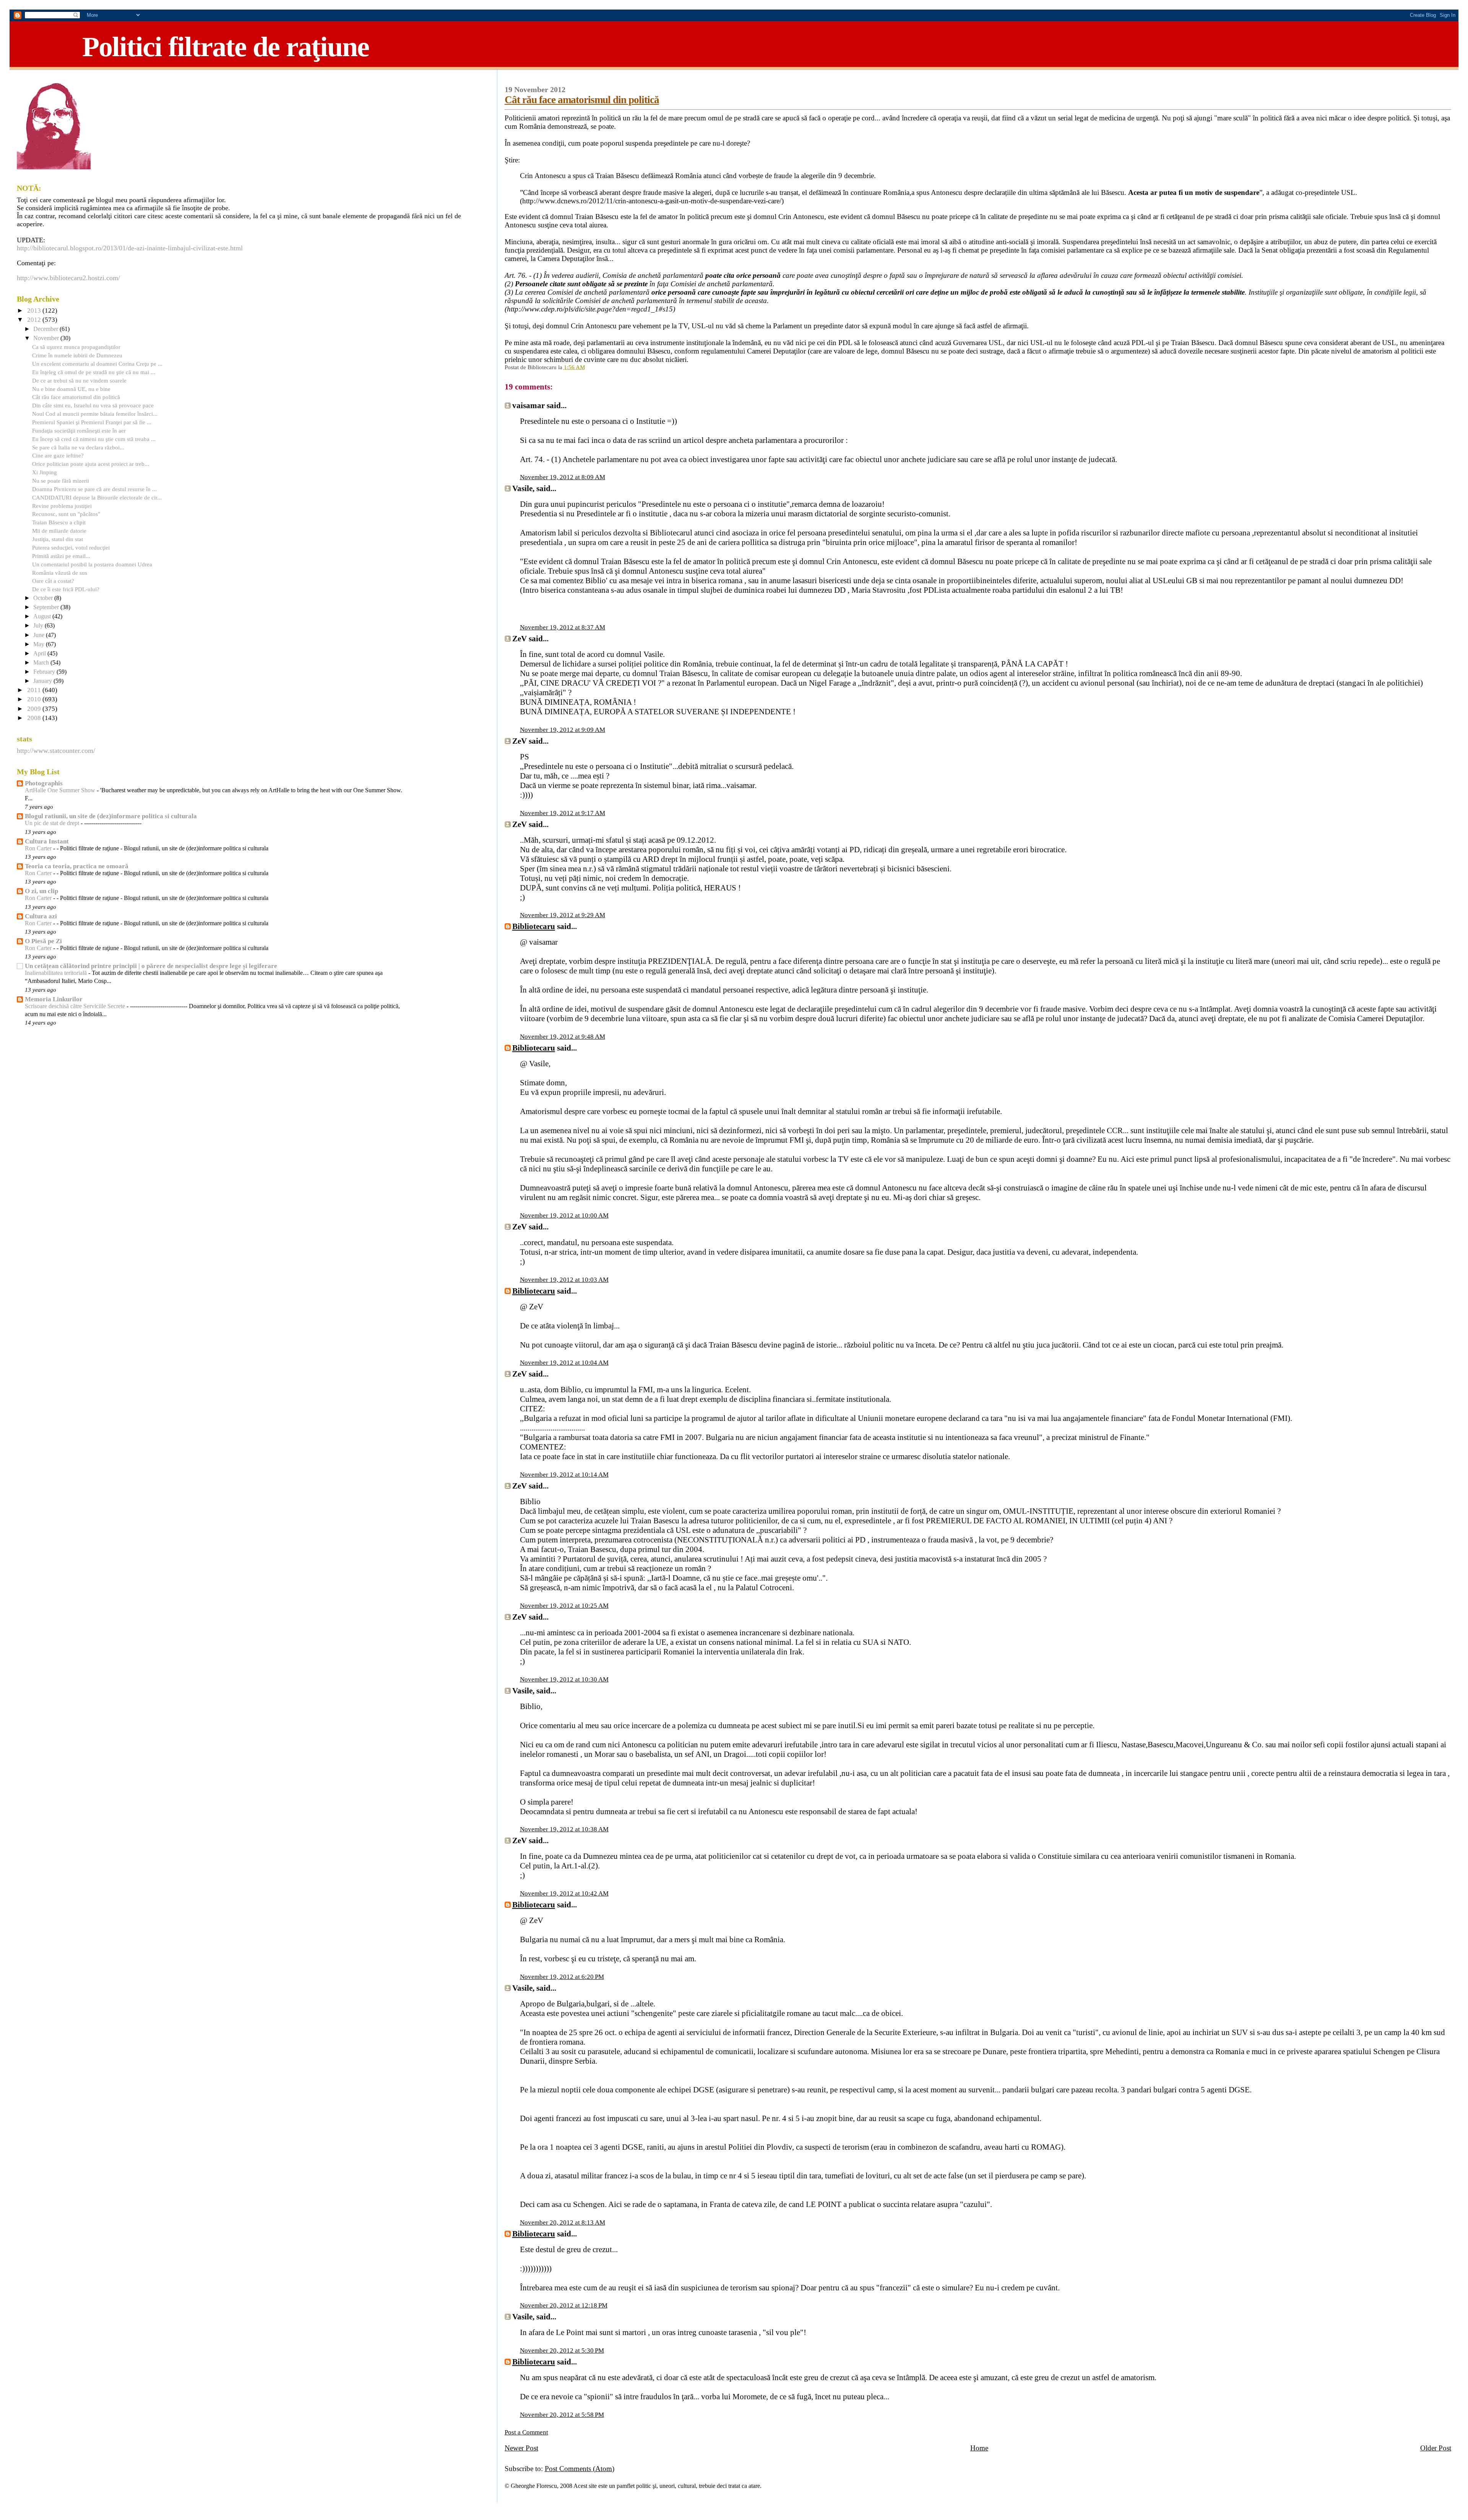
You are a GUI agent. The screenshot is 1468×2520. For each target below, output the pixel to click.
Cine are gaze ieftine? (58, 455)
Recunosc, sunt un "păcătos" (66, 514)
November (47, 338)
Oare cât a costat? (53, 581)
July (39, 626)
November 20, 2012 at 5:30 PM (562, 2351)
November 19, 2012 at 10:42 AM (564, 1893)
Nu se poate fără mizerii (61, 481)
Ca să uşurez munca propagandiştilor (76, 347)
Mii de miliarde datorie (59, 531)
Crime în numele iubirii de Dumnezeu (77, 355)
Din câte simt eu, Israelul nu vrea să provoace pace (93, 405)
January (43, 681)
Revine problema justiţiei (62, 506)
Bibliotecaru (534, 926)
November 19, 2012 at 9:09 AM (563, 730)
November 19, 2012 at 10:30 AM (564, 1679)
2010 (35, 699)
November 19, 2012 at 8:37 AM (563, 627)
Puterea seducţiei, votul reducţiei (71, 547)
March (42, 663)
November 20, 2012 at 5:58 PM (562, 2415)
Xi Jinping (45, 472)
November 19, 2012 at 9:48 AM (563, 1037)
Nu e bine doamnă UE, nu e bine (71, 389)
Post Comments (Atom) (580, 2469)
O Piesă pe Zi (43, 941)
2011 (35, 690)
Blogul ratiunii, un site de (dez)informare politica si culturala (111, 816)
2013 (35, 311)
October (44, 598)
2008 (35, 718)
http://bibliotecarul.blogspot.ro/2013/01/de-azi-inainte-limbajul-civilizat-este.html (130, 248)
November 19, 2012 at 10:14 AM (564, 1475)
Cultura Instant (47, 841)
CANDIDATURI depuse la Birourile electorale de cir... (97, 497)
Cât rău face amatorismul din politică (582, 100)
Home (979, 2448)
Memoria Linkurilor (54, 999)
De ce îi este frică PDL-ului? (66, 589)
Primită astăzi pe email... (61, 556)
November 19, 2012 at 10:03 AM (564, 1280)
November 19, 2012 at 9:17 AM (563, 813)
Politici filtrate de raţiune (226, 47)
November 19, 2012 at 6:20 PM (562, 1977)
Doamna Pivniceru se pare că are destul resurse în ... (94, 489)
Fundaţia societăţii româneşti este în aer (79, 431)
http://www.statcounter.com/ (56, 751)
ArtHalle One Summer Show (61, 790)
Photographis (44, 783)
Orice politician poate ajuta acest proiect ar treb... (91, 464)
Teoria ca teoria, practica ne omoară (77, 866)
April (40, 654)
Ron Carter (39, 848)
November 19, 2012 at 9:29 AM (563, 915)
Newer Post (521, 2448)
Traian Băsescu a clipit (59, 522)
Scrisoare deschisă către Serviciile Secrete (76, 1006)
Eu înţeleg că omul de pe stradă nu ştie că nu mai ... (94, 372)
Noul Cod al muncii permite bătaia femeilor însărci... (95, 414)
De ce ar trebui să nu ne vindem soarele (79, 380)
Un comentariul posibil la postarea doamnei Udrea (92, 564)
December (46, 329)
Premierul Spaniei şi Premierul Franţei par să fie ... (92, 422)
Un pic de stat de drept (53, 823)
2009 (35, 709)
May (40, 644)
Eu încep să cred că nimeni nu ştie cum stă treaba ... (94, 439)
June (40, 635)
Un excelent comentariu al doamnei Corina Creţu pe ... (97, 364)
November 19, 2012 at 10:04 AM (564, 1363)
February (45, 672)
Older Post (1436, 2448)
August (43, 616)
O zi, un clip (41, 891)
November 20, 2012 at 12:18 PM (564, 2305)
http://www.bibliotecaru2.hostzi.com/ (68, 278)
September (47, 607)
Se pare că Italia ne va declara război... (78, 447)
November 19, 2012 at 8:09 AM (563, 477)
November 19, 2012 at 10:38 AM (564, 1829)
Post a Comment (526, 2432)
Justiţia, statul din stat (58, 539)
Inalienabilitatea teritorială (57, 973)
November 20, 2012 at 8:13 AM (563, 2222)
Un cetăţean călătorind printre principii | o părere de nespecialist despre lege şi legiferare (151, 966)
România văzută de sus (60, 573)
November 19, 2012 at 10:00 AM (564, 1215)
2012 (35, 320)
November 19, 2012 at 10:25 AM (564, 1606)
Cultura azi (41, 916)
